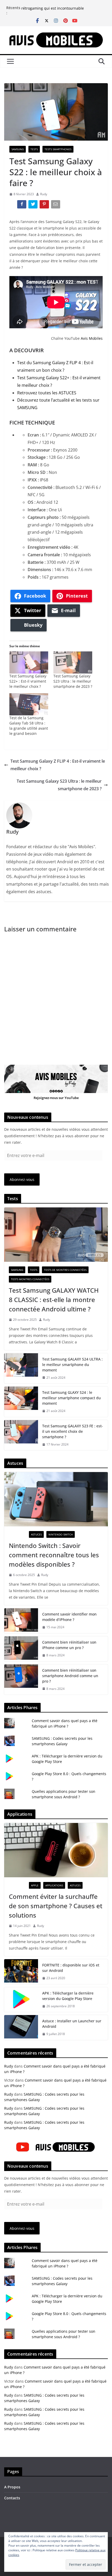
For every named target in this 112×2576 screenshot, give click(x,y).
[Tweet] (33, 205)
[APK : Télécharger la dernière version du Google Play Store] (21, 2000)
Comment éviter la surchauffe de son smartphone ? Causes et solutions (56, 1906)
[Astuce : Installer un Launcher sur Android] (21, 2028)
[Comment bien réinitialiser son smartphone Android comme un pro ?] (21, 1680)
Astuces (36, 1534)
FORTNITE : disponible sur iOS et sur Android (71, 1968)
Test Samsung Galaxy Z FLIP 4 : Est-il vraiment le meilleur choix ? (58, 765)
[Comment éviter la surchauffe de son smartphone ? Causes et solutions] (56, 1850)
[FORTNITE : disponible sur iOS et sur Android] (21, 1972)
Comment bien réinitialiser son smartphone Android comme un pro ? (70, 1676)
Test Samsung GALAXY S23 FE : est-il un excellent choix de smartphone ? (73, 1431)
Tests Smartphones (58, 149)
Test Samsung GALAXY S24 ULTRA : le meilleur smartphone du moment (72, 1365)
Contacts (12, 2498)
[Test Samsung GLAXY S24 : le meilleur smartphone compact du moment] (21, 1402)
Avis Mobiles (92, 338)
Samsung (18, 149)
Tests (34, 149)
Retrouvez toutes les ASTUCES (47, 393)
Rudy (44, 194)
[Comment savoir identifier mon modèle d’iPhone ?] (21, 1621)
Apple (35, 1885)
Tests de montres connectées (65, 1270)
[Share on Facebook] (22, 205)
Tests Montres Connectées (30, 1279)
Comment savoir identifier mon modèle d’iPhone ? (69, 1617)
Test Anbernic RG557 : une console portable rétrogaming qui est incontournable (60, 10)
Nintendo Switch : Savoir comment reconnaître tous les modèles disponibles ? (54, 1555)
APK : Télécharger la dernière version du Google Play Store (68, 1996)
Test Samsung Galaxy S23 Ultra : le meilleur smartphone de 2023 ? (73, 681)
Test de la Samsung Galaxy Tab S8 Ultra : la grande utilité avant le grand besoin (29, 726)
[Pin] (45, 205)
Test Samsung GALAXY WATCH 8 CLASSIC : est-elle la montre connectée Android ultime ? (54, 1300)
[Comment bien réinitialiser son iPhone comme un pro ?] (21, 1649)
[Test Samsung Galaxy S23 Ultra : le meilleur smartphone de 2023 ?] (73, 662)
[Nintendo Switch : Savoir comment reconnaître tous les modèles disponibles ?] (56, 1499)
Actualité (18, 1534)
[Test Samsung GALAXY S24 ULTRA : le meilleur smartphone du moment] (21, 1368)
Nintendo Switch (61, 1534)
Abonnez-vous (22, 1179)
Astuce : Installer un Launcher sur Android (72, 2024)
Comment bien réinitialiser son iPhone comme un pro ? (69, 1645)
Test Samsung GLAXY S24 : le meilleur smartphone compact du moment (71, 1398)
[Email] (56, 205)
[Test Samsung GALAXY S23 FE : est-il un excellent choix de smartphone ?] (21, 1435)
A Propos (12, 2487)
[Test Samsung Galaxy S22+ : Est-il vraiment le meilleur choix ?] (29, 662)
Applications (54, 1885)
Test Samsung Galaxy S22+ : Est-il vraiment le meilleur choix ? (28, 681)
